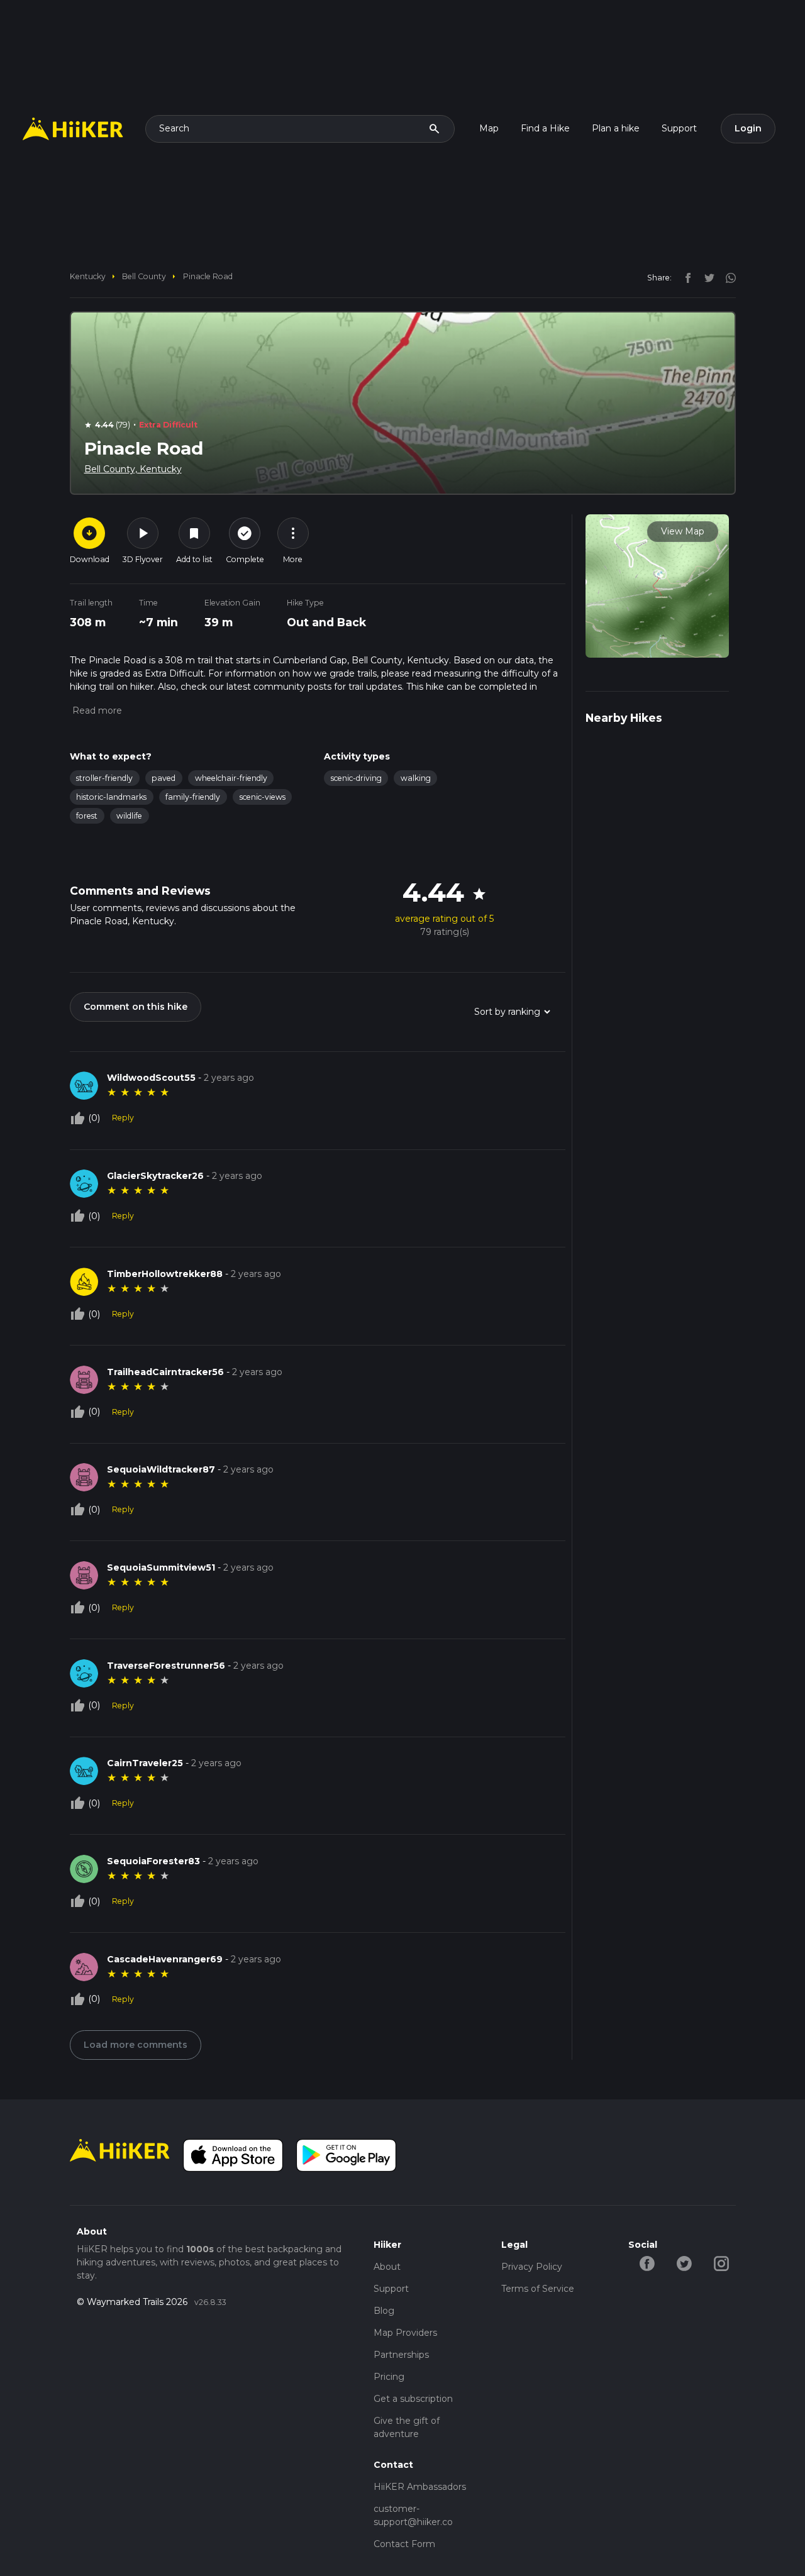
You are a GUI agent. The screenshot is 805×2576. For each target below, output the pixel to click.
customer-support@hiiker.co (413, 2515)
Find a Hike (545, 128)
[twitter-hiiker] (684, 2263)
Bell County (144, 276)
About (387, 2267)
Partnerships (401, 2355)
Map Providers (405, 2333)
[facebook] (685, 277)
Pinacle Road (208, 276)
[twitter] (706, 277)
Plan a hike (616, 128)
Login (748, 128)
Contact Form (404, 2544)
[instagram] (726, 277)
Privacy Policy (532, 2267)
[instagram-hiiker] (721, 2263)
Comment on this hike (136, 1007)
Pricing (389, 2377)
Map (489, 128)
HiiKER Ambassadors (420, 2487)
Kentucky (88, 276)
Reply (123, 1118)
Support (679, 128)
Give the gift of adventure (407, 2427)
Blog (384, 2311)
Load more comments (136, 2045)
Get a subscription (413, 2399)
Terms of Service (538, 2289)
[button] (96, 710)
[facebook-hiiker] (647, 2263)
